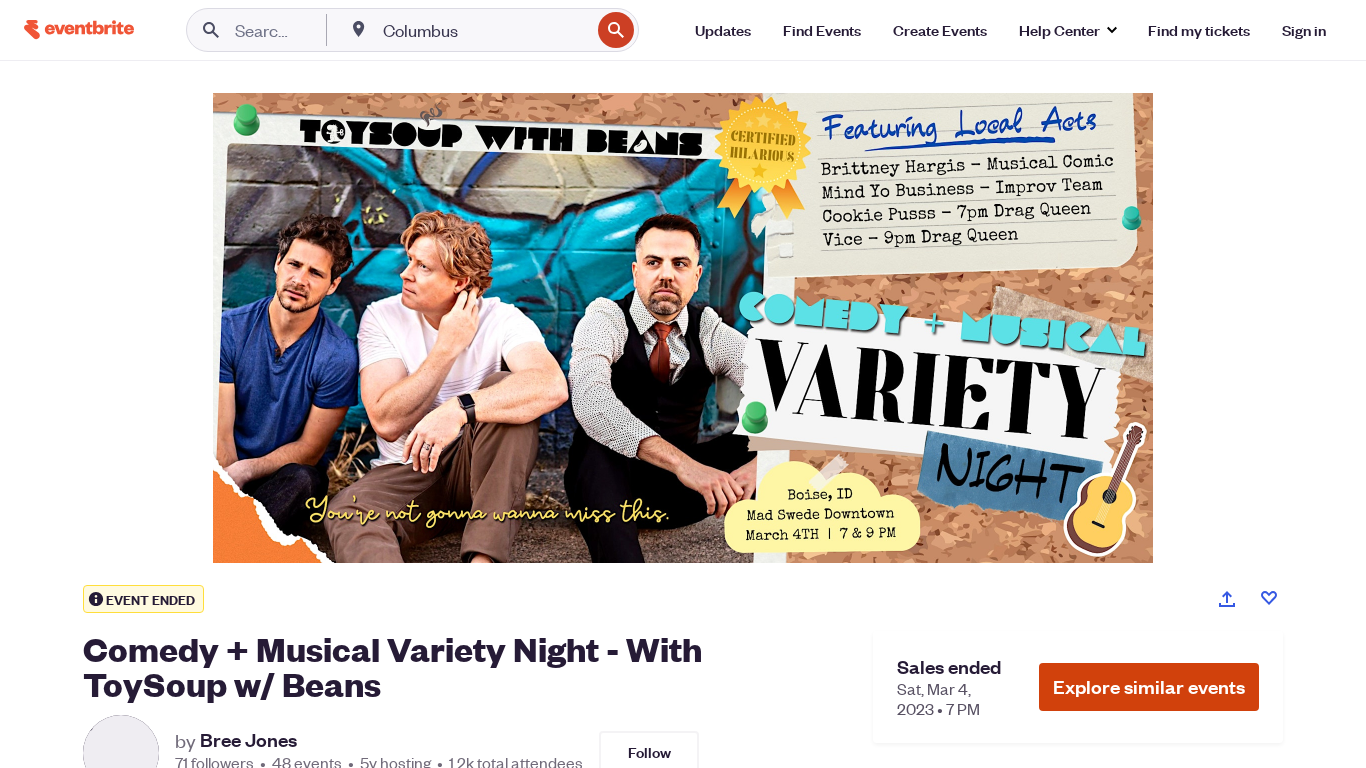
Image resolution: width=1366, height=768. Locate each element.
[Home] (79, 29)
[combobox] (484, 30)
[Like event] (1269, 598)
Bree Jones (248, 740)
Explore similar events (1149, 686)
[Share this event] (1227, 599)
